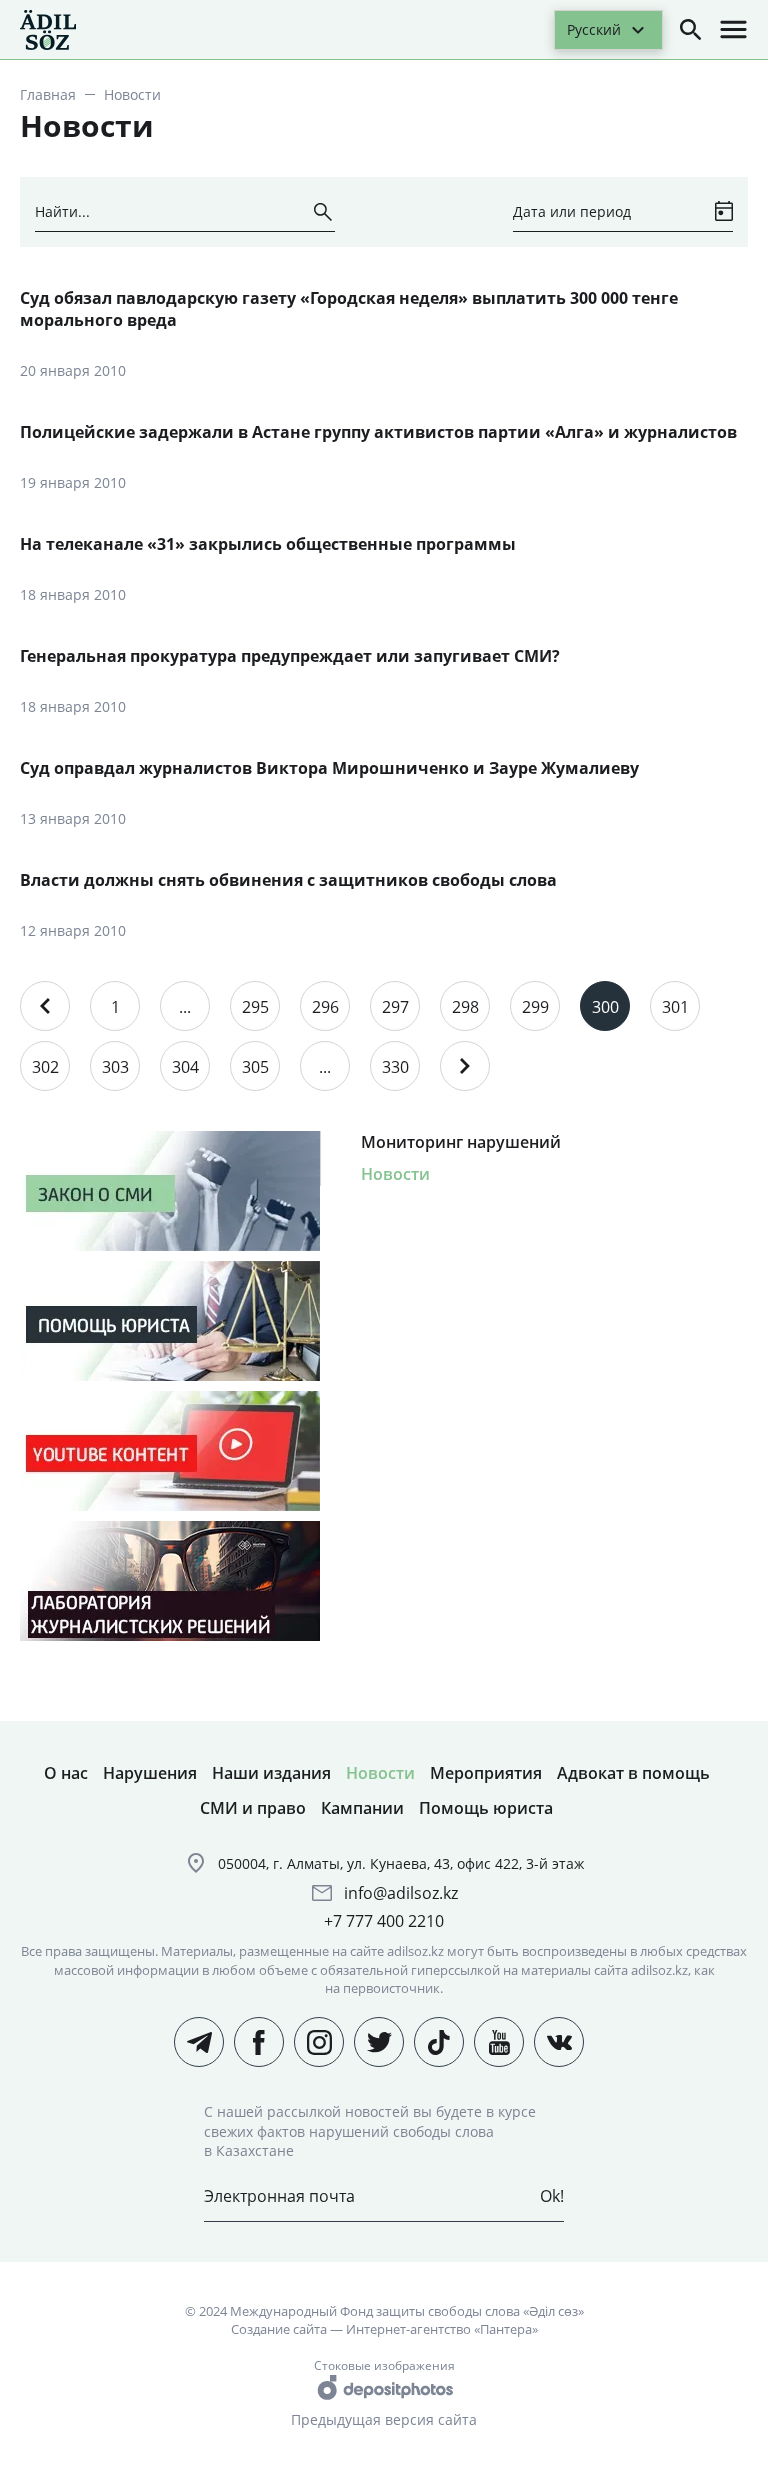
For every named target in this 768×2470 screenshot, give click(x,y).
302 (45, 1067)
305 (255, 1067)
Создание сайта (279, 2329)
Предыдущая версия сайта (384, 2419)
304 (185, 1067)
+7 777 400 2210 (384, 1921)
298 (465, 1007)
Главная (48, 94)
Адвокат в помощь (633, 1773)
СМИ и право (253, 1808)
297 (395, 1007)
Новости (395, 1174)
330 (395, 1067)
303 (115, 1067)
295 (255, 1007)
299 (535, 1007)
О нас (66, 1773)
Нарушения (150, 1773)
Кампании (362, 1808)
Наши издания (271, 1773)
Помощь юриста (486, 1808)
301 (675, 1007)
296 (325, 1007)
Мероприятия (486, 1773)
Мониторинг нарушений (461, 1142)
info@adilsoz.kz (401, 1893)
